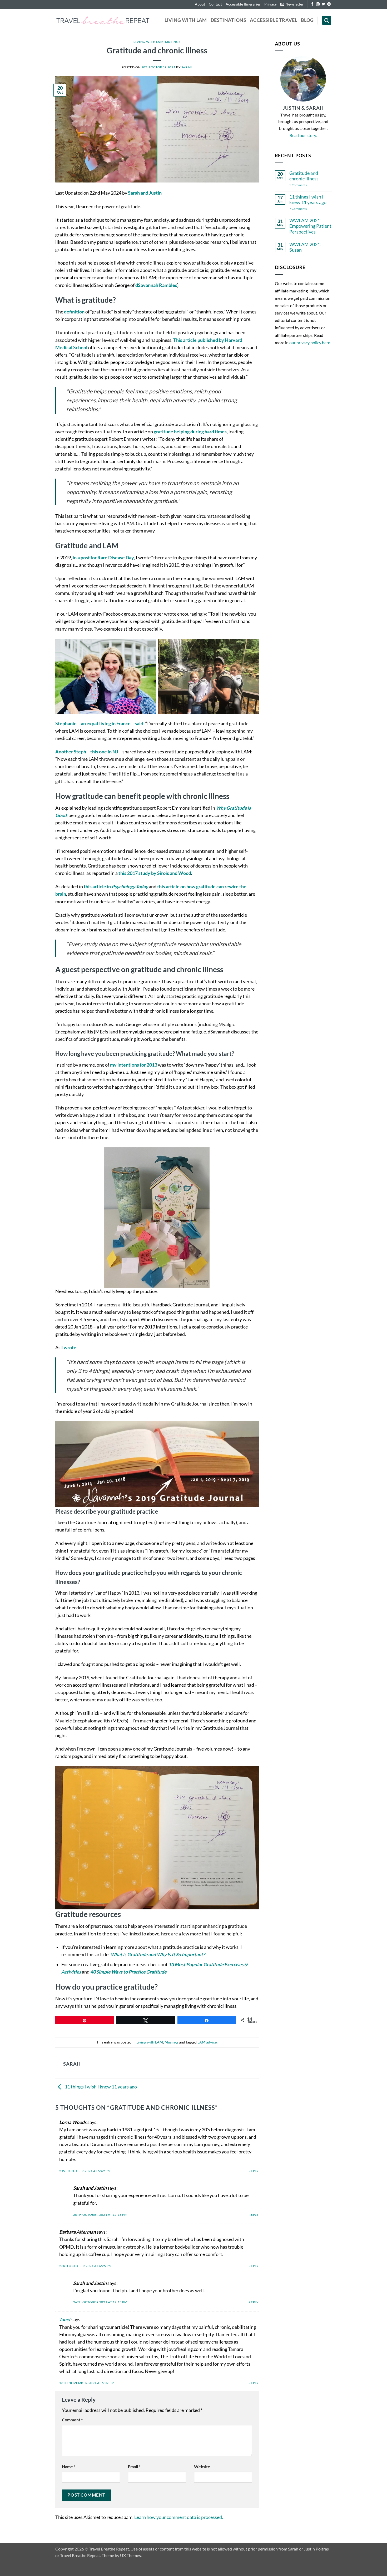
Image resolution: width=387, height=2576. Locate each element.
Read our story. (303, 135)
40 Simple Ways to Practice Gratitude (128, 1972)
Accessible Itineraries (243, 4)
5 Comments (305, 185)
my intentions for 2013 (134, 1065)
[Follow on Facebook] (312, 4)
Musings (173, 42)
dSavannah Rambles (156, 285)
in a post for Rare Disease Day (103, 558)
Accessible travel (274, 20)
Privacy (271, 4)
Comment (72, 2420)
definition (74, 312)
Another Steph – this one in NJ (87, 752)
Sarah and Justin (145, 193)
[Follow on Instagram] (318, 4)
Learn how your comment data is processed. (179, 2517)
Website (202, 2466)
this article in (116, 887)
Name (69, 2466)
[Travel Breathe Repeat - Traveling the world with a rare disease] (103, 20)
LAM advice (207, 2042)
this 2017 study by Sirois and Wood (155, 873)
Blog (307, 20)
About (200, 4)
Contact (215, 4)
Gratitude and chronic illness (304, 176)
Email (134, 2466)
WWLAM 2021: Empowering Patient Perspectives (310, 226)
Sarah (187, 67)
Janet (65, 2319)
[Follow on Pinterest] (329, 4)
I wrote (69, 1348)
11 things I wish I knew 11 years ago (100, 2087)
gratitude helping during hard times (190, 432)
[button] (292, 4)
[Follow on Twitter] (323, 4)
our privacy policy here (310, 343)
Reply (254, 2171)
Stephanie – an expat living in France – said (99, 724)
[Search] (327, 21)
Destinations (228, 20)
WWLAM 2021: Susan (305, 247)
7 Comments (302, 209)
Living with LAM (186, 20)
